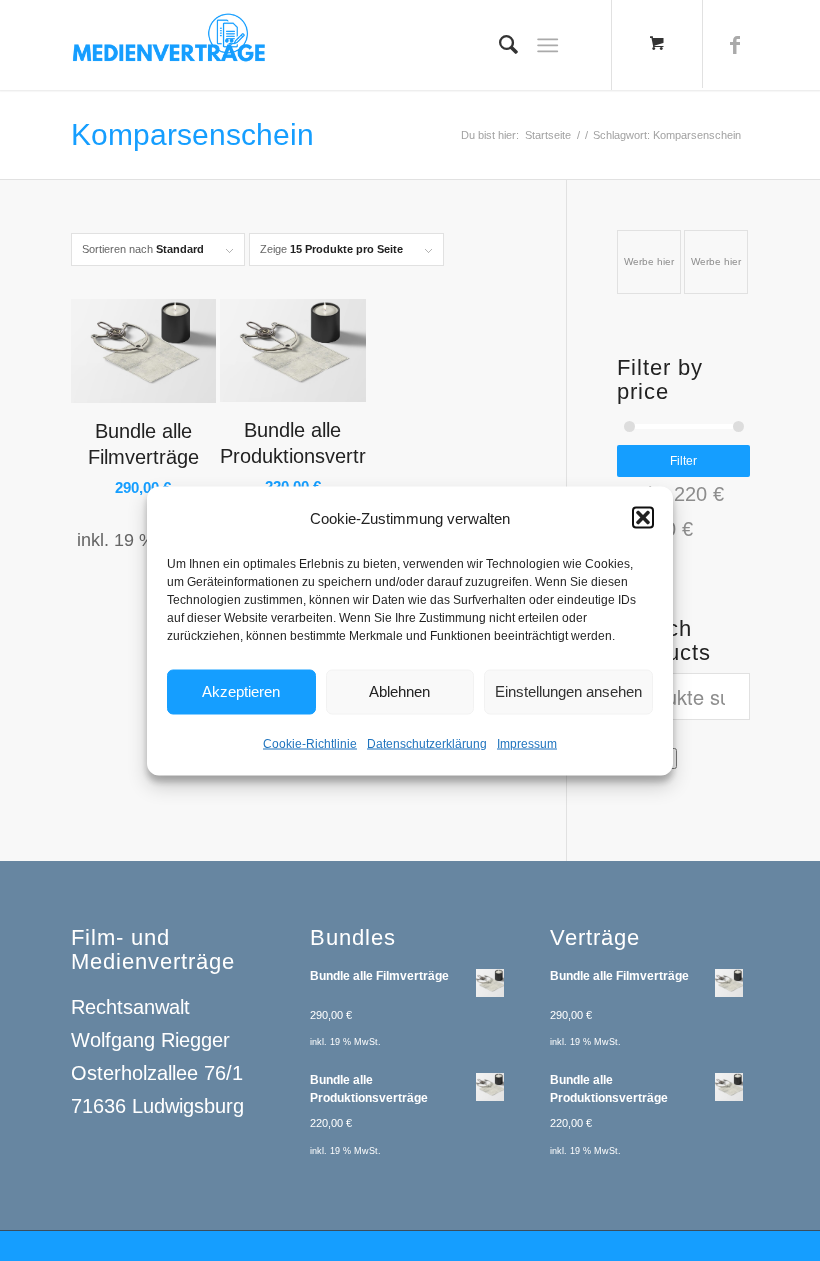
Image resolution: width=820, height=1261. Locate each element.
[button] (643, 518)
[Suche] (498, 45)
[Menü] (547, 45)
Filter (683, 461)
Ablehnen (399, 691)
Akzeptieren (241, 691)
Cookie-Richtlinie (310, 743)
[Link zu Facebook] (735, 45)
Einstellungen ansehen (568, 691)
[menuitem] (498, 45)
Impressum (527, 743)
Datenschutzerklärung (427, 743)
